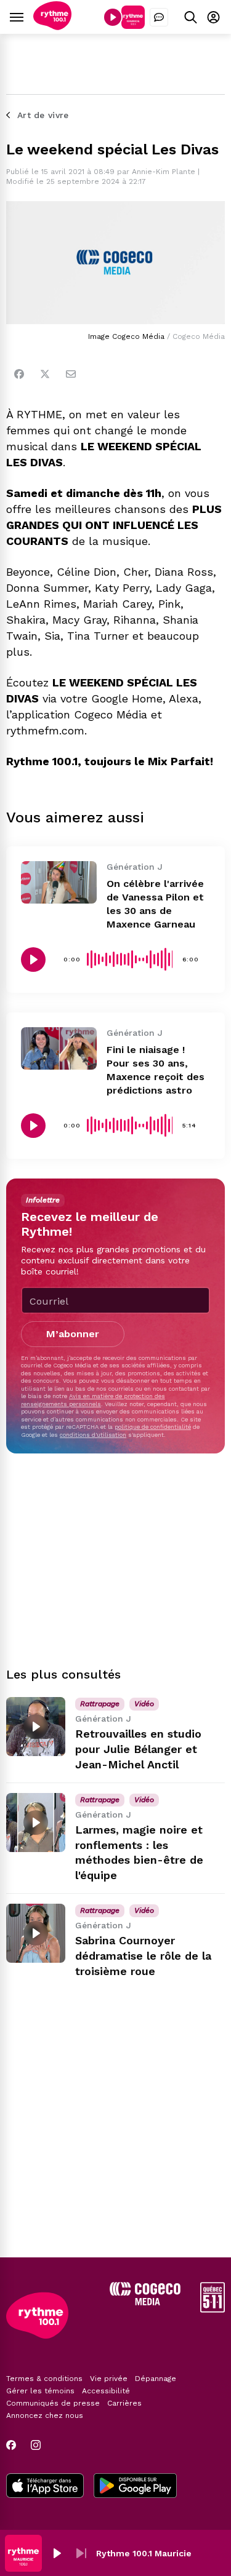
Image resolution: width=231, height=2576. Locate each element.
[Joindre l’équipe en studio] (159, 17)
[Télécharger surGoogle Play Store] (135, 2487)
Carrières (124, 2403)
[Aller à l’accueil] (52, 27)
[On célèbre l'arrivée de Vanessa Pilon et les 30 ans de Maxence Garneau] (59, 882)
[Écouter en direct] (113, 17)
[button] (57, 2553)
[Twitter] (45, 374)
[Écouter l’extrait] (33, 960)
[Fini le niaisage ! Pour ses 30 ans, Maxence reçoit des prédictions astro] (59, 1048)
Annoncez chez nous (45, 2415)
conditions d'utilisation (93, 1435)
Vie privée (109, 2379)
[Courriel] (71, 374)
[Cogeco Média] (145, 2302)
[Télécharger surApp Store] (45, 2487)
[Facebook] (19, 374)
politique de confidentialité (153, 1427)
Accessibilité (106, 2391)
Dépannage (156, 2379)
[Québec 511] (213, 2309)
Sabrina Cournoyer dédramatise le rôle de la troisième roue (143, 1956)
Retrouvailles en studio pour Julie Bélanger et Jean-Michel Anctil (138, 1749)
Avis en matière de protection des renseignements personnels (93, 1400)
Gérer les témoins (40, 2391)
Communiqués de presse (53, 2403)
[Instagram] (36, 2445)
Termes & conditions (44, 2379)
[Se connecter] (213, 17)
